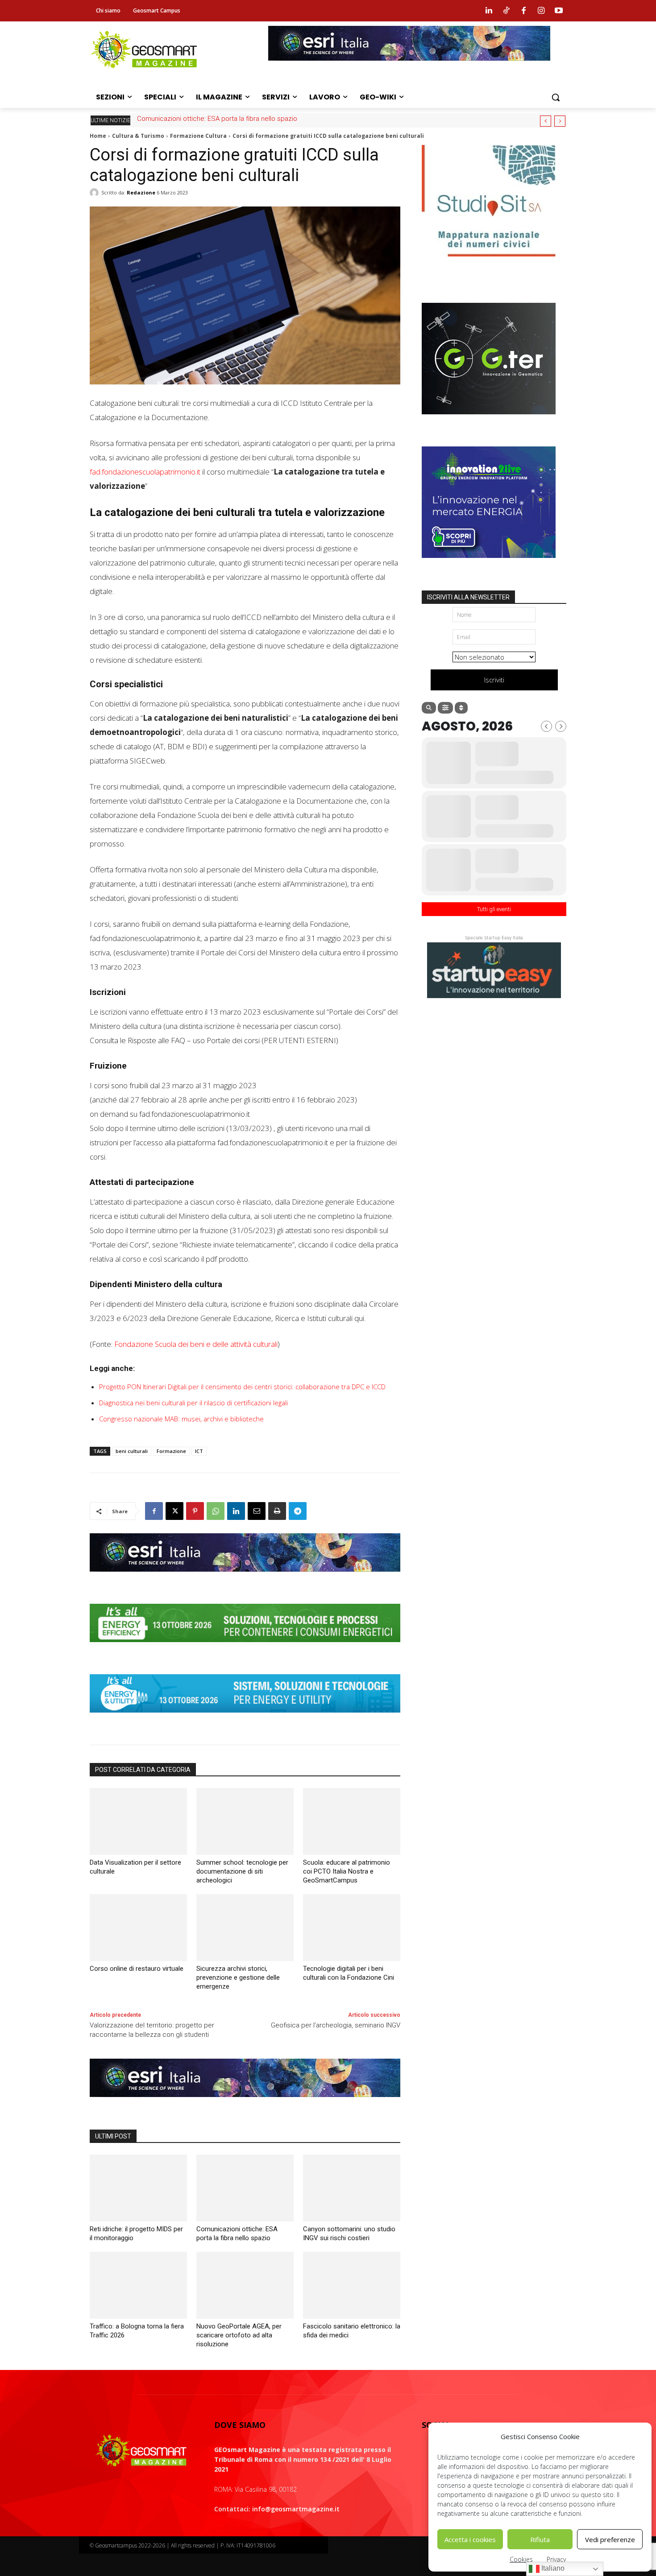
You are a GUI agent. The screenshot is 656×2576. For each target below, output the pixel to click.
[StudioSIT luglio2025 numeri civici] (489, 263)
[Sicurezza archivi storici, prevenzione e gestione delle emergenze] (245, 1928)
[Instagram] (541, 11)
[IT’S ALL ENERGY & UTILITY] (245, 1719)
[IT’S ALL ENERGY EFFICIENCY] (245, 1649)
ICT (199, 1451)
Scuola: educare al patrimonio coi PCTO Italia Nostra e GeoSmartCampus (347, 1871)
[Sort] (461, 708)
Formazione (171, 1451)
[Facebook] (523, 11)
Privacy (556, 2559)
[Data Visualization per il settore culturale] (138, 1821)
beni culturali (132, 1451)
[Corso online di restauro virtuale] (138, 1928)
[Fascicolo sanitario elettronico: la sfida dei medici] (352, 2285)
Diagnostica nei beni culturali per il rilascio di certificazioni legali (193, 1403)
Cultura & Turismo (138, 136)
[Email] (257, 1511)
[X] (174, 1511)
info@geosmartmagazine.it (296, 2509)
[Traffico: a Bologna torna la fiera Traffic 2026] (138, 2285)
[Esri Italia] (409, 67)
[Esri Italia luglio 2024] (245, 1578)
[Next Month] (561, 726)
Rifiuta (540, 2539)
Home (98, 136)
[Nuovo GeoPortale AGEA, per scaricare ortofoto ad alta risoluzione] (245, 2285)
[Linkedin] (489, 11)
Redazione (141, 192)
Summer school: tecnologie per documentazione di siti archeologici (242, 1871)
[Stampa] (277, 1511)
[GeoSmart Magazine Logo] (141, 2451)
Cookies (521, 2559)
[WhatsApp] (216, 1511)
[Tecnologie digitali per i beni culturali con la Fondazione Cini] (352, 1928)
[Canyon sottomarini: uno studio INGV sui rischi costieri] (352, 2188)
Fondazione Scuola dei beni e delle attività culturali (196, 1344)
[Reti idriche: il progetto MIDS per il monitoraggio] (138, 2188)
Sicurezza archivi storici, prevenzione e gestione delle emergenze (238, 1977)
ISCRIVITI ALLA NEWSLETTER (468, 597)
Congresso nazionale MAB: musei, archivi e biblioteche (181, 1419)
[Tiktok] (506, 11)
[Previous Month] (546, 726)
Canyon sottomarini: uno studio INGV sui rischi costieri (218, 119)
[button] (556, 97)
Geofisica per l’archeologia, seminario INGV (336, 2025)
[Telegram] (298, 1511)
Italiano (552, 2568)
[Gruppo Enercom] (489, 565)
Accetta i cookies (470, 2539)
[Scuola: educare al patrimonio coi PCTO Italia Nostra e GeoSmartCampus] (352, 1821)
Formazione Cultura (198, 136)
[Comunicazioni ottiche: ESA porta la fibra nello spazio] (245, 2188)
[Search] (429, 708)
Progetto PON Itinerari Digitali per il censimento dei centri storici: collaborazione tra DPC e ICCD (242, 1387)
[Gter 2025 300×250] (489, 421)
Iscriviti (494, 680)
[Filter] (445, 708)
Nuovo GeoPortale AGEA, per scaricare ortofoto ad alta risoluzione (239, 2335)
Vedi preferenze (610, 2539)
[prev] (546, 121)
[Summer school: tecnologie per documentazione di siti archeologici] (245, 1821)
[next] (560, 121)
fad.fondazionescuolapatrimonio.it (145, 472)
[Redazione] (95, 193)
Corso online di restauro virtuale (137, 1969)
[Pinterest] (195, 1511)
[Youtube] (559, 11)
